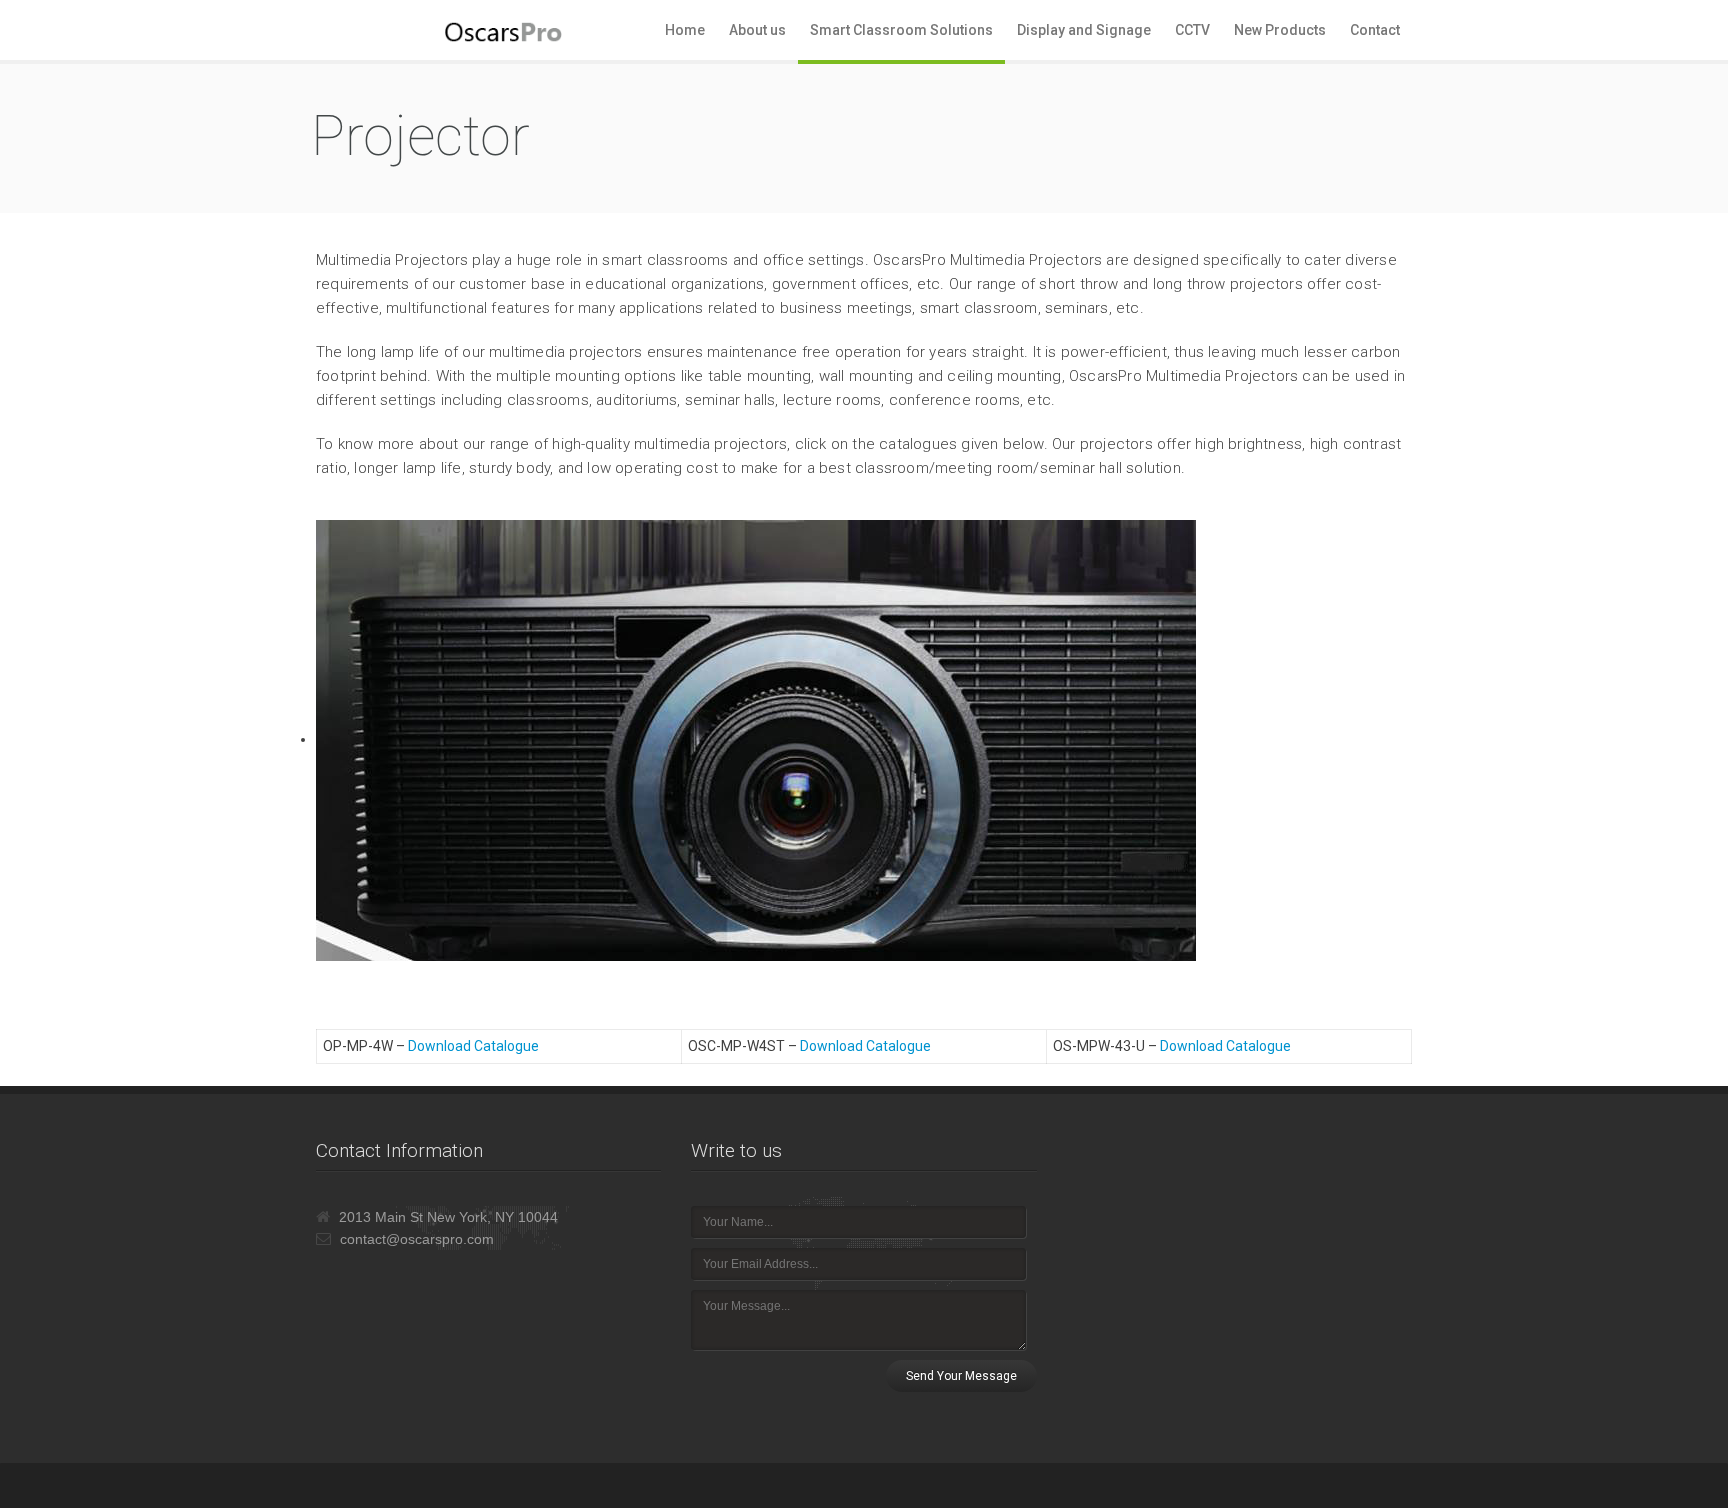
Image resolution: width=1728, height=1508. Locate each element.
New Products (1280, 30)
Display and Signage (1084, 30)
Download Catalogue (473, 1046)
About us (757, 30)
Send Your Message (961, 1376)
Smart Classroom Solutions (901, 30)
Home (685, 30)
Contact (1375, 30)
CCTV (1192, 30)
